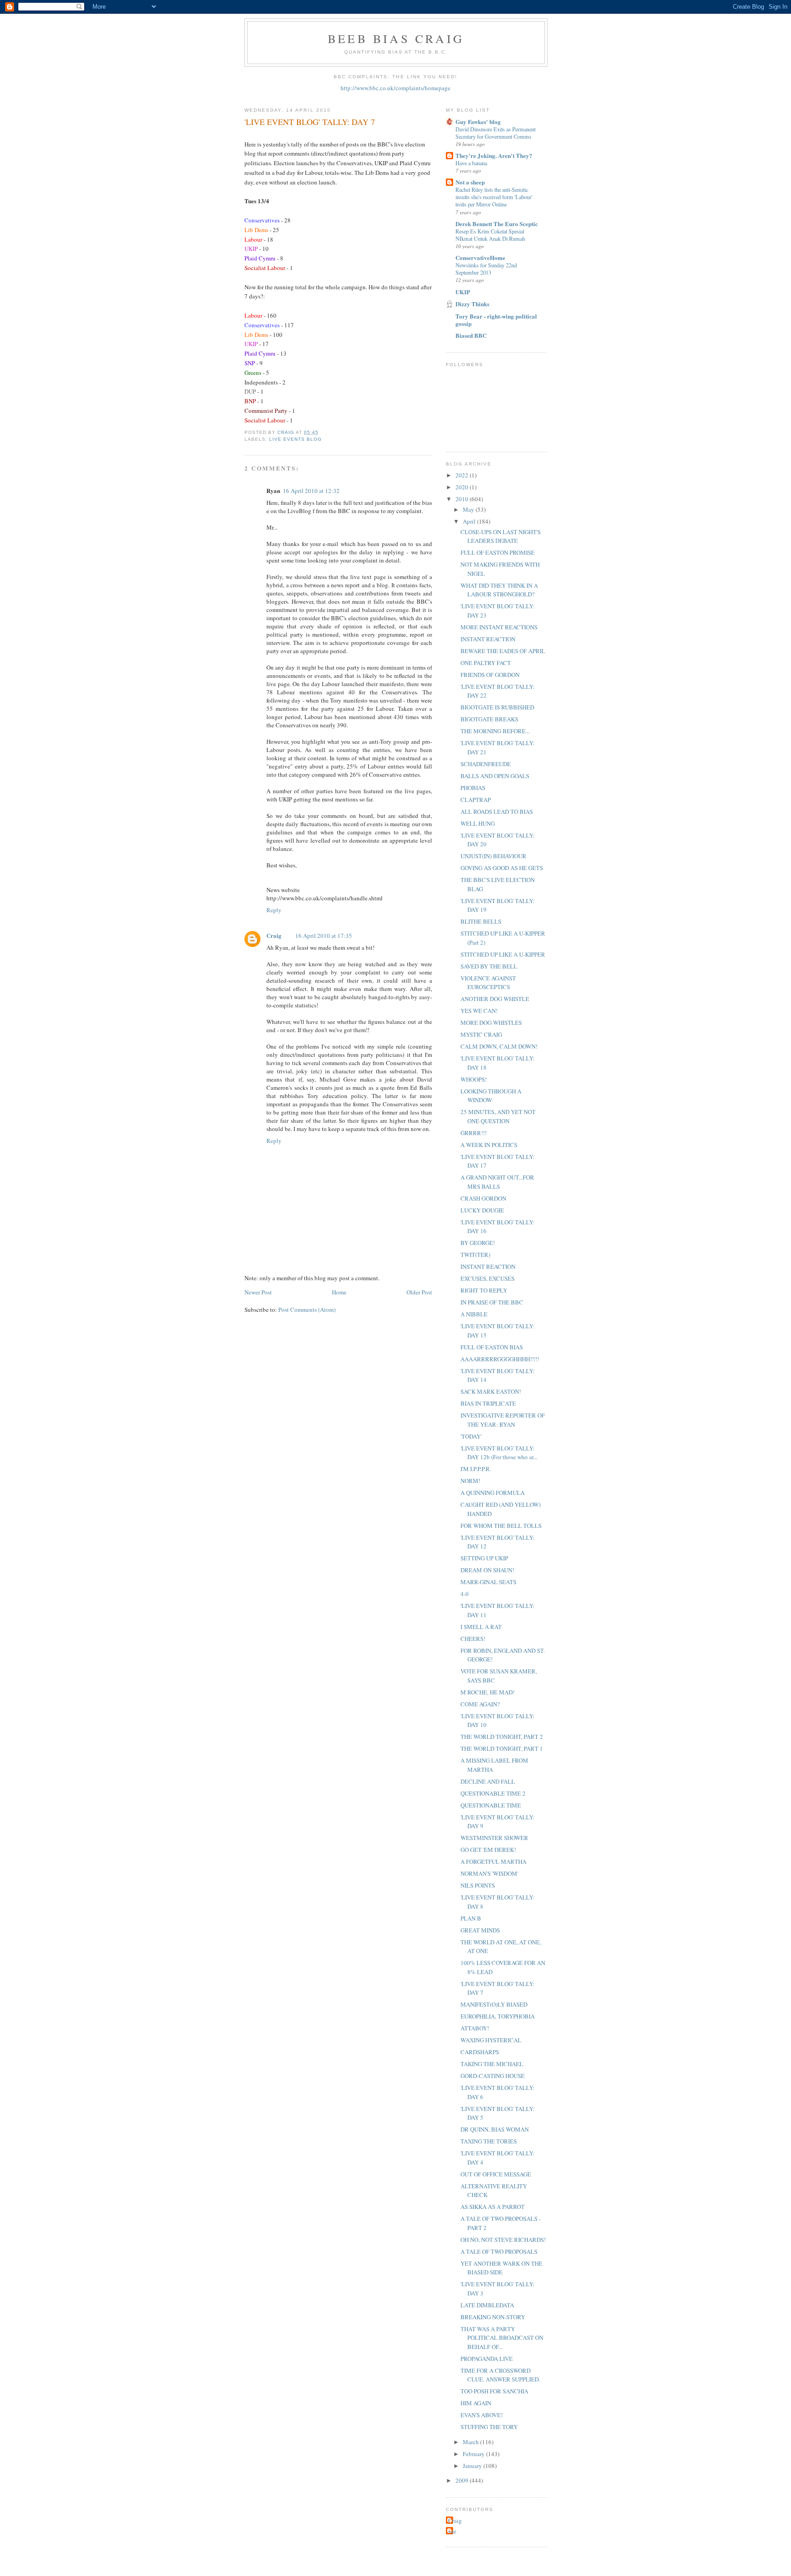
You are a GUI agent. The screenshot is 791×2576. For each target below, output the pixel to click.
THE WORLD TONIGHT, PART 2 (502, 1737)
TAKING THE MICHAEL (492, 2064)
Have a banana (471, 163)
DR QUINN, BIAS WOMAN (495, 2129)
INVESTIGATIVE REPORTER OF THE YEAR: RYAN (503, 1420)
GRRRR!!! (474, 1133)
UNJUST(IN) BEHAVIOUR (493, 856)
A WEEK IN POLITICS (489, 1145)
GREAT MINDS (480, 1930)
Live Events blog (295, 439)
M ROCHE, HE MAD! (488, 1692)
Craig (274, 935)
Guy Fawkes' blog (478, 122)
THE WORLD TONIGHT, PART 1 (502, 1748)
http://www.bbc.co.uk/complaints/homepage (395, 88)
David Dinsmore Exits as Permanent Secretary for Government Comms (496, 133)
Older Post (419, 1292)
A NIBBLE (474, 1314)
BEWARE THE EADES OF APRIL (503, 651)
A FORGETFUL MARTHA (493, 1862)
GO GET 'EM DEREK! (488, 1850)
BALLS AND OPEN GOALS (495, 776)
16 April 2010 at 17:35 (324, 936)
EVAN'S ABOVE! (482, 2415)
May (469, 509)
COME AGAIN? (480, 1704)
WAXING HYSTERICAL (491, 2040)
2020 (463, 487)
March (471, 2442)
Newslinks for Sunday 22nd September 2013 (486, 269)
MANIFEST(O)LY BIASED (494, 2004)
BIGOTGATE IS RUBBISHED (497, 707)
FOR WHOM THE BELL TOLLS (501, 1526)
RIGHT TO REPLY (484, 1290)
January (473, 2466)
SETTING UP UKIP (484, 1558)
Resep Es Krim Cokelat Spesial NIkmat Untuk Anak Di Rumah (490, 235)
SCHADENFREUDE (486, 764)
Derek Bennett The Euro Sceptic (497, 224)
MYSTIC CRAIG (481, 1034)
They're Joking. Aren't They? (494, 155)
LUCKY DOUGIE (482, 1210)
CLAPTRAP (476, 800)
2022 (463, 475)
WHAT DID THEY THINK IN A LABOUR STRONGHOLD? (499, 590)
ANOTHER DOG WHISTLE (495, 999)
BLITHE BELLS (481, 921)
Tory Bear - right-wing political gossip (496, 320)
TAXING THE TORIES (489, 2141)
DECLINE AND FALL (488, 1781)
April (470, 521)
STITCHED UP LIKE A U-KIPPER (503, 954)
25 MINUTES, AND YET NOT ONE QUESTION (498, 1116)
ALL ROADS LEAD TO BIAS (497, 812)
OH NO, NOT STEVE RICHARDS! (503, 2240)
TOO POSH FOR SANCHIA (494, 2391)
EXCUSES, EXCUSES (488, 1278)
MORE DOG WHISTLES (491, 1023)
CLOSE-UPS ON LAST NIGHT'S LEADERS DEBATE (501, 536)
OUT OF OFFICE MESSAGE (496, 2174)
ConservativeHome (480, 257)
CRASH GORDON (483, 1198)
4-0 (465, 1594)
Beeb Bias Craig (396, 38)
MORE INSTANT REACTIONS (499, 627)
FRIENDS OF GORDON (490, 675)
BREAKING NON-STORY (493, 2317)
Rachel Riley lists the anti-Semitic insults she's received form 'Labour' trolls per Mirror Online (494, 197)
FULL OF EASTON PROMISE (498, 552)
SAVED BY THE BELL (489, 966)
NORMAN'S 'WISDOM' (489, 1873)
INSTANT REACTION (488, 639)
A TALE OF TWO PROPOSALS (499, 2251)
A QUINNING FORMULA (493, 1493)
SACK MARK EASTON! (491, 1391)
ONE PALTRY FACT (486, 663)
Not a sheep (470, 182)
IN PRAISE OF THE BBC (492, 1302)
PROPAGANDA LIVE (487, 2359)
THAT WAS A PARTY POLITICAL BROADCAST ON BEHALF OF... (502, 2338)
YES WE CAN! (479, 1011)
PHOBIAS (473, 788)
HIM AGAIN (476, 2403)
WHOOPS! (474, 1079)
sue (452, 2531)
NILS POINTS (478, 1885)
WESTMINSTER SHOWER (494, 1838)
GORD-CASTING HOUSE (493, 2076)
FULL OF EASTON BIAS (492, 1347)
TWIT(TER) (475, 1255)
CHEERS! (473, 1639)
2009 (463, 2480)
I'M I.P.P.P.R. (476, 1469)
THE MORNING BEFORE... (495, 731)
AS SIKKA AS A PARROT (493, 2207)
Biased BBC (471, 335)
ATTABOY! (475, 2028)
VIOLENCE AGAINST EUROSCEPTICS (488, 983)
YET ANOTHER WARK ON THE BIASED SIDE (501, 2268)
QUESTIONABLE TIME (491, 1805)
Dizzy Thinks (472, 304)
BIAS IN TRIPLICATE (488, 1403)
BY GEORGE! (478, 1243)
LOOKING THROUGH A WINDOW (491, 1096)
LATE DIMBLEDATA (487, 2305)
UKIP (463, 292)
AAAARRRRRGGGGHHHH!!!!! (500, 1359)
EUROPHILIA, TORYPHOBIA (498, 2016)
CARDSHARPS (480, 2052)
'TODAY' (471, 1436)
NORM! (470, 1481)
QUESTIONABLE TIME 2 (493, 1793)
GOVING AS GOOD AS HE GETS (502, 868)
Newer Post (258, 1292)
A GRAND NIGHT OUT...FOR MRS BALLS (497, 1182)
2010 (463, 499)
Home (339, 1292)
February (474, 2454)
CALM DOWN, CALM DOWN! (499, 1046)
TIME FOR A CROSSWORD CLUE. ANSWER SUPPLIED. (500, 2375)
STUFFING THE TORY (489, 2427)
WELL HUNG (478, 823)
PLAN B (471, 1918)
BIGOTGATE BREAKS (489, 719)
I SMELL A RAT (481, 1627)
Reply (274, 910)
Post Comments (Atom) (307, 1310)
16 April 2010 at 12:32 (311, 491)
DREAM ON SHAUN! (487, 1570)
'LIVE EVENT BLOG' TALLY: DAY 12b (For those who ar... (499, 1453)
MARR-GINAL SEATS (488, 1582)
